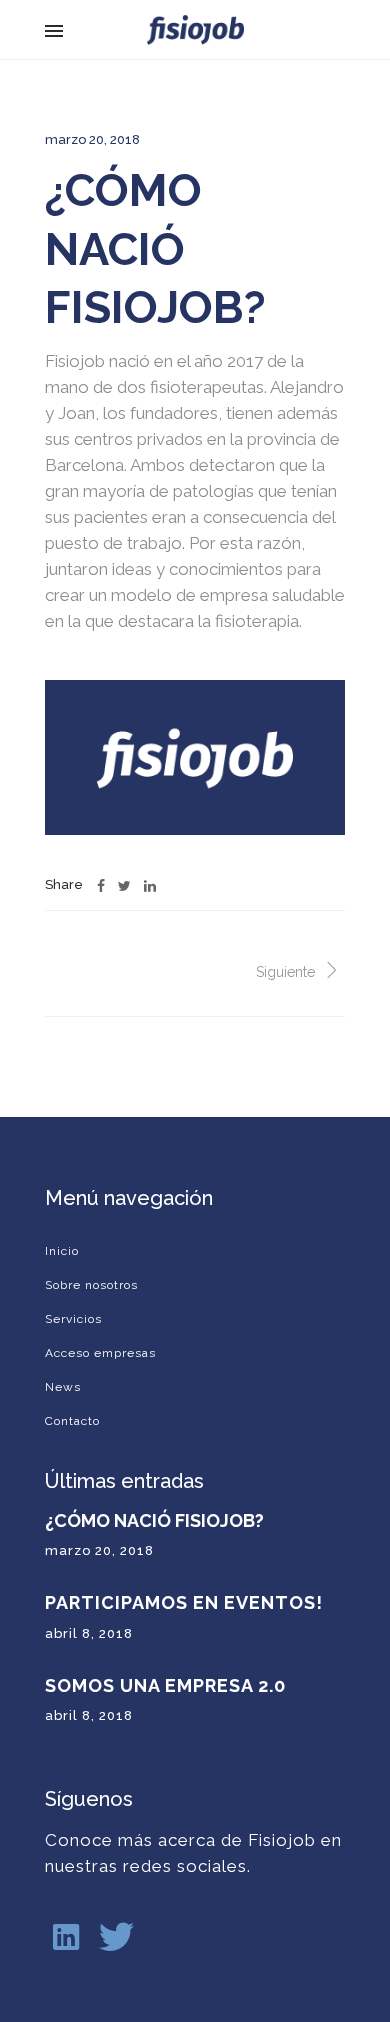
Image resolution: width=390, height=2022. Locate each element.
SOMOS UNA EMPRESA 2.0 (165, 1685)
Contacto (72, 1421)
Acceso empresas (100, 1353)
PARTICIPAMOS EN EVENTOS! (184, 1602)
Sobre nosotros (91, 1285)
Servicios (73, 1319)
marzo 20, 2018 (92, 139)
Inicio (62, 1251)
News (63, 1387)
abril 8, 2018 (89, 1633)
